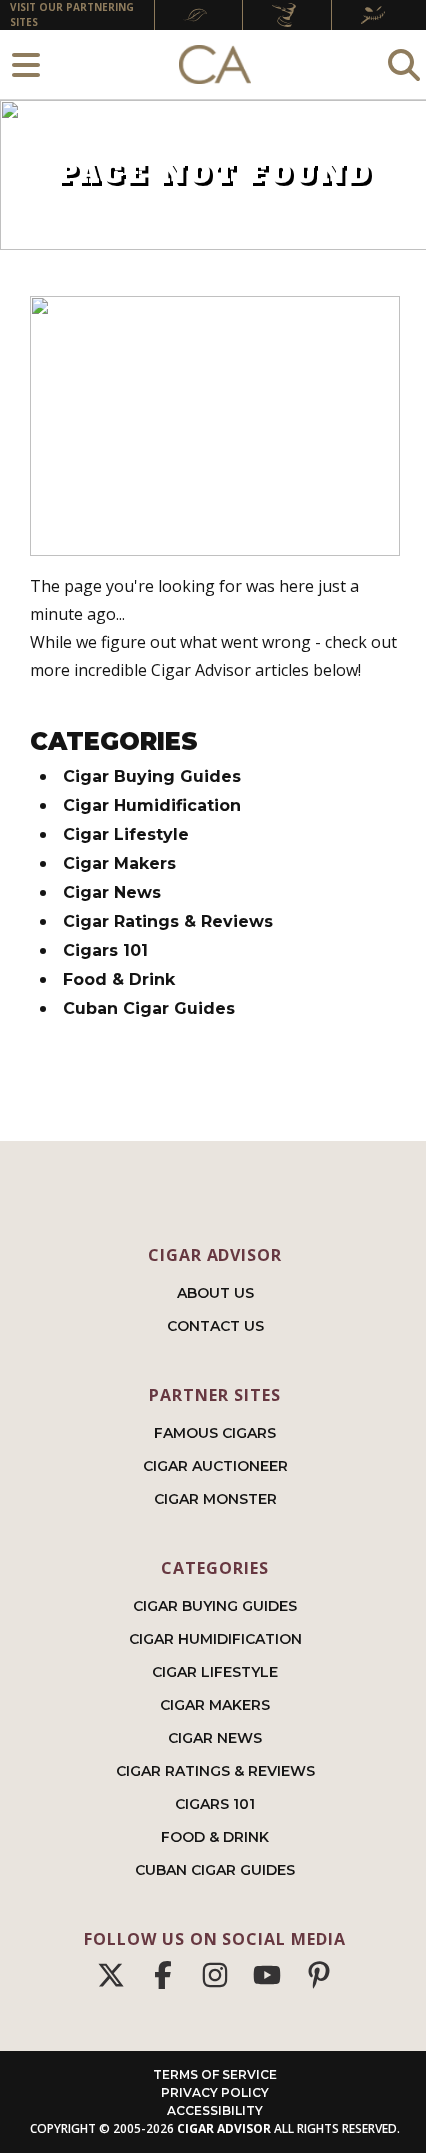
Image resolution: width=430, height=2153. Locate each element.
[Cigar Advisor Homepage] (215, 65)
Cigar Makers (119, 863)
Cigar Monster (215, 1499)
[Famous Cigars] (198, 15)
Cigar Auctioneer (215, 1466)
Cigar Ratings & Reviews (168, 921)
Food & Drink (119, 979)
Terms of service (215, 2074)
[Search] (404, 64)
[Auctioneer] (287, 15)
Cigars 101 (105, 950)
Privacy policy (215, 2092)
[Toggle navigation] (26, 64)
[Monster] (376, 15)
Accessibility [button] (215, 2110)
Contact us (215, 1326)
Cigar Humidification (152, 805)
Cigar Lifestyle (126, 834)
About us (215, 1293)
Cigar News (112, 892)
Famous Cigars (215, 1433)
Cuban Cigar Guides (149, 1008)
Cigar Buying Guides (152, 776)
